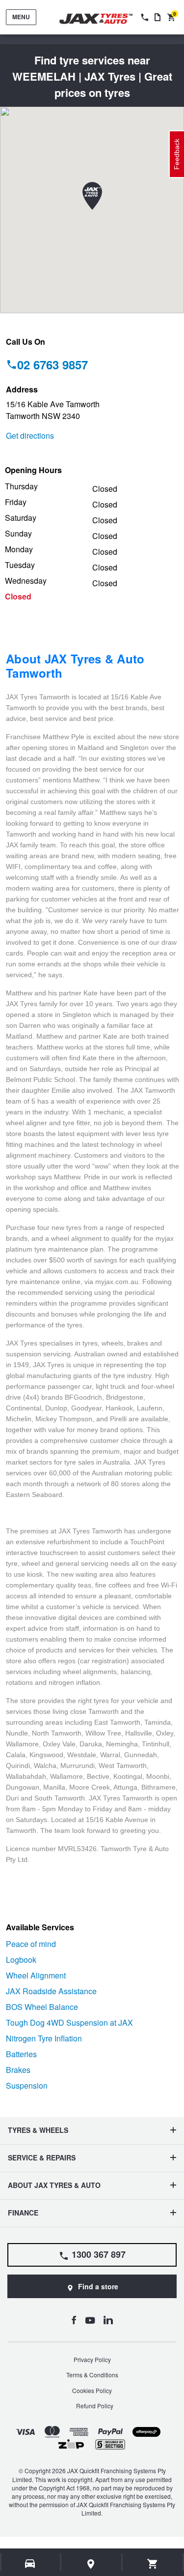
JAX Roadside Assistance (51, 1991)
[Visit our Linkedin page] (108, 2320)
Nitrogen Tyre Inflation (44, 2038)
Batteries (21, 2054)
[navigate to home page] (103, 19)
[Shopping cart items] (153, 2564)
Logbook (21, 1960)
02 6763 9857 (53, 364)
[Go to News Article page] (158, 17)
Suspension (27, 2085)
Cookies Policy (92, 2390)
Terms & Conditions (92, 2375)
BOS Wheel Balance (42, 2007)
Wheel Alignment (36, 1975)
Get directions (30, 435)
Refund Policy (95, 2406)
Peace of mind (31, 1944)
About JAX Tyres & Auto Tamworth (75, 666)
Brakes (18, 2070)
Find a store (98, 2286)
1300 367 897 (99, 2254)
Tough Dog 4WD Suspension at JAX (69, 2022)
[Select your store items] (91, 2564)
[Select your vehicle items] (31, 2564)
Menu (21, 17)
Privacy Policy (92, 2359)
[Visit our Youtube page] (90, 2320)
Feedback (177, 154)
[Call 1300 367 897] (144, 17)
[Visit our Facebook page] (74, 2320)
